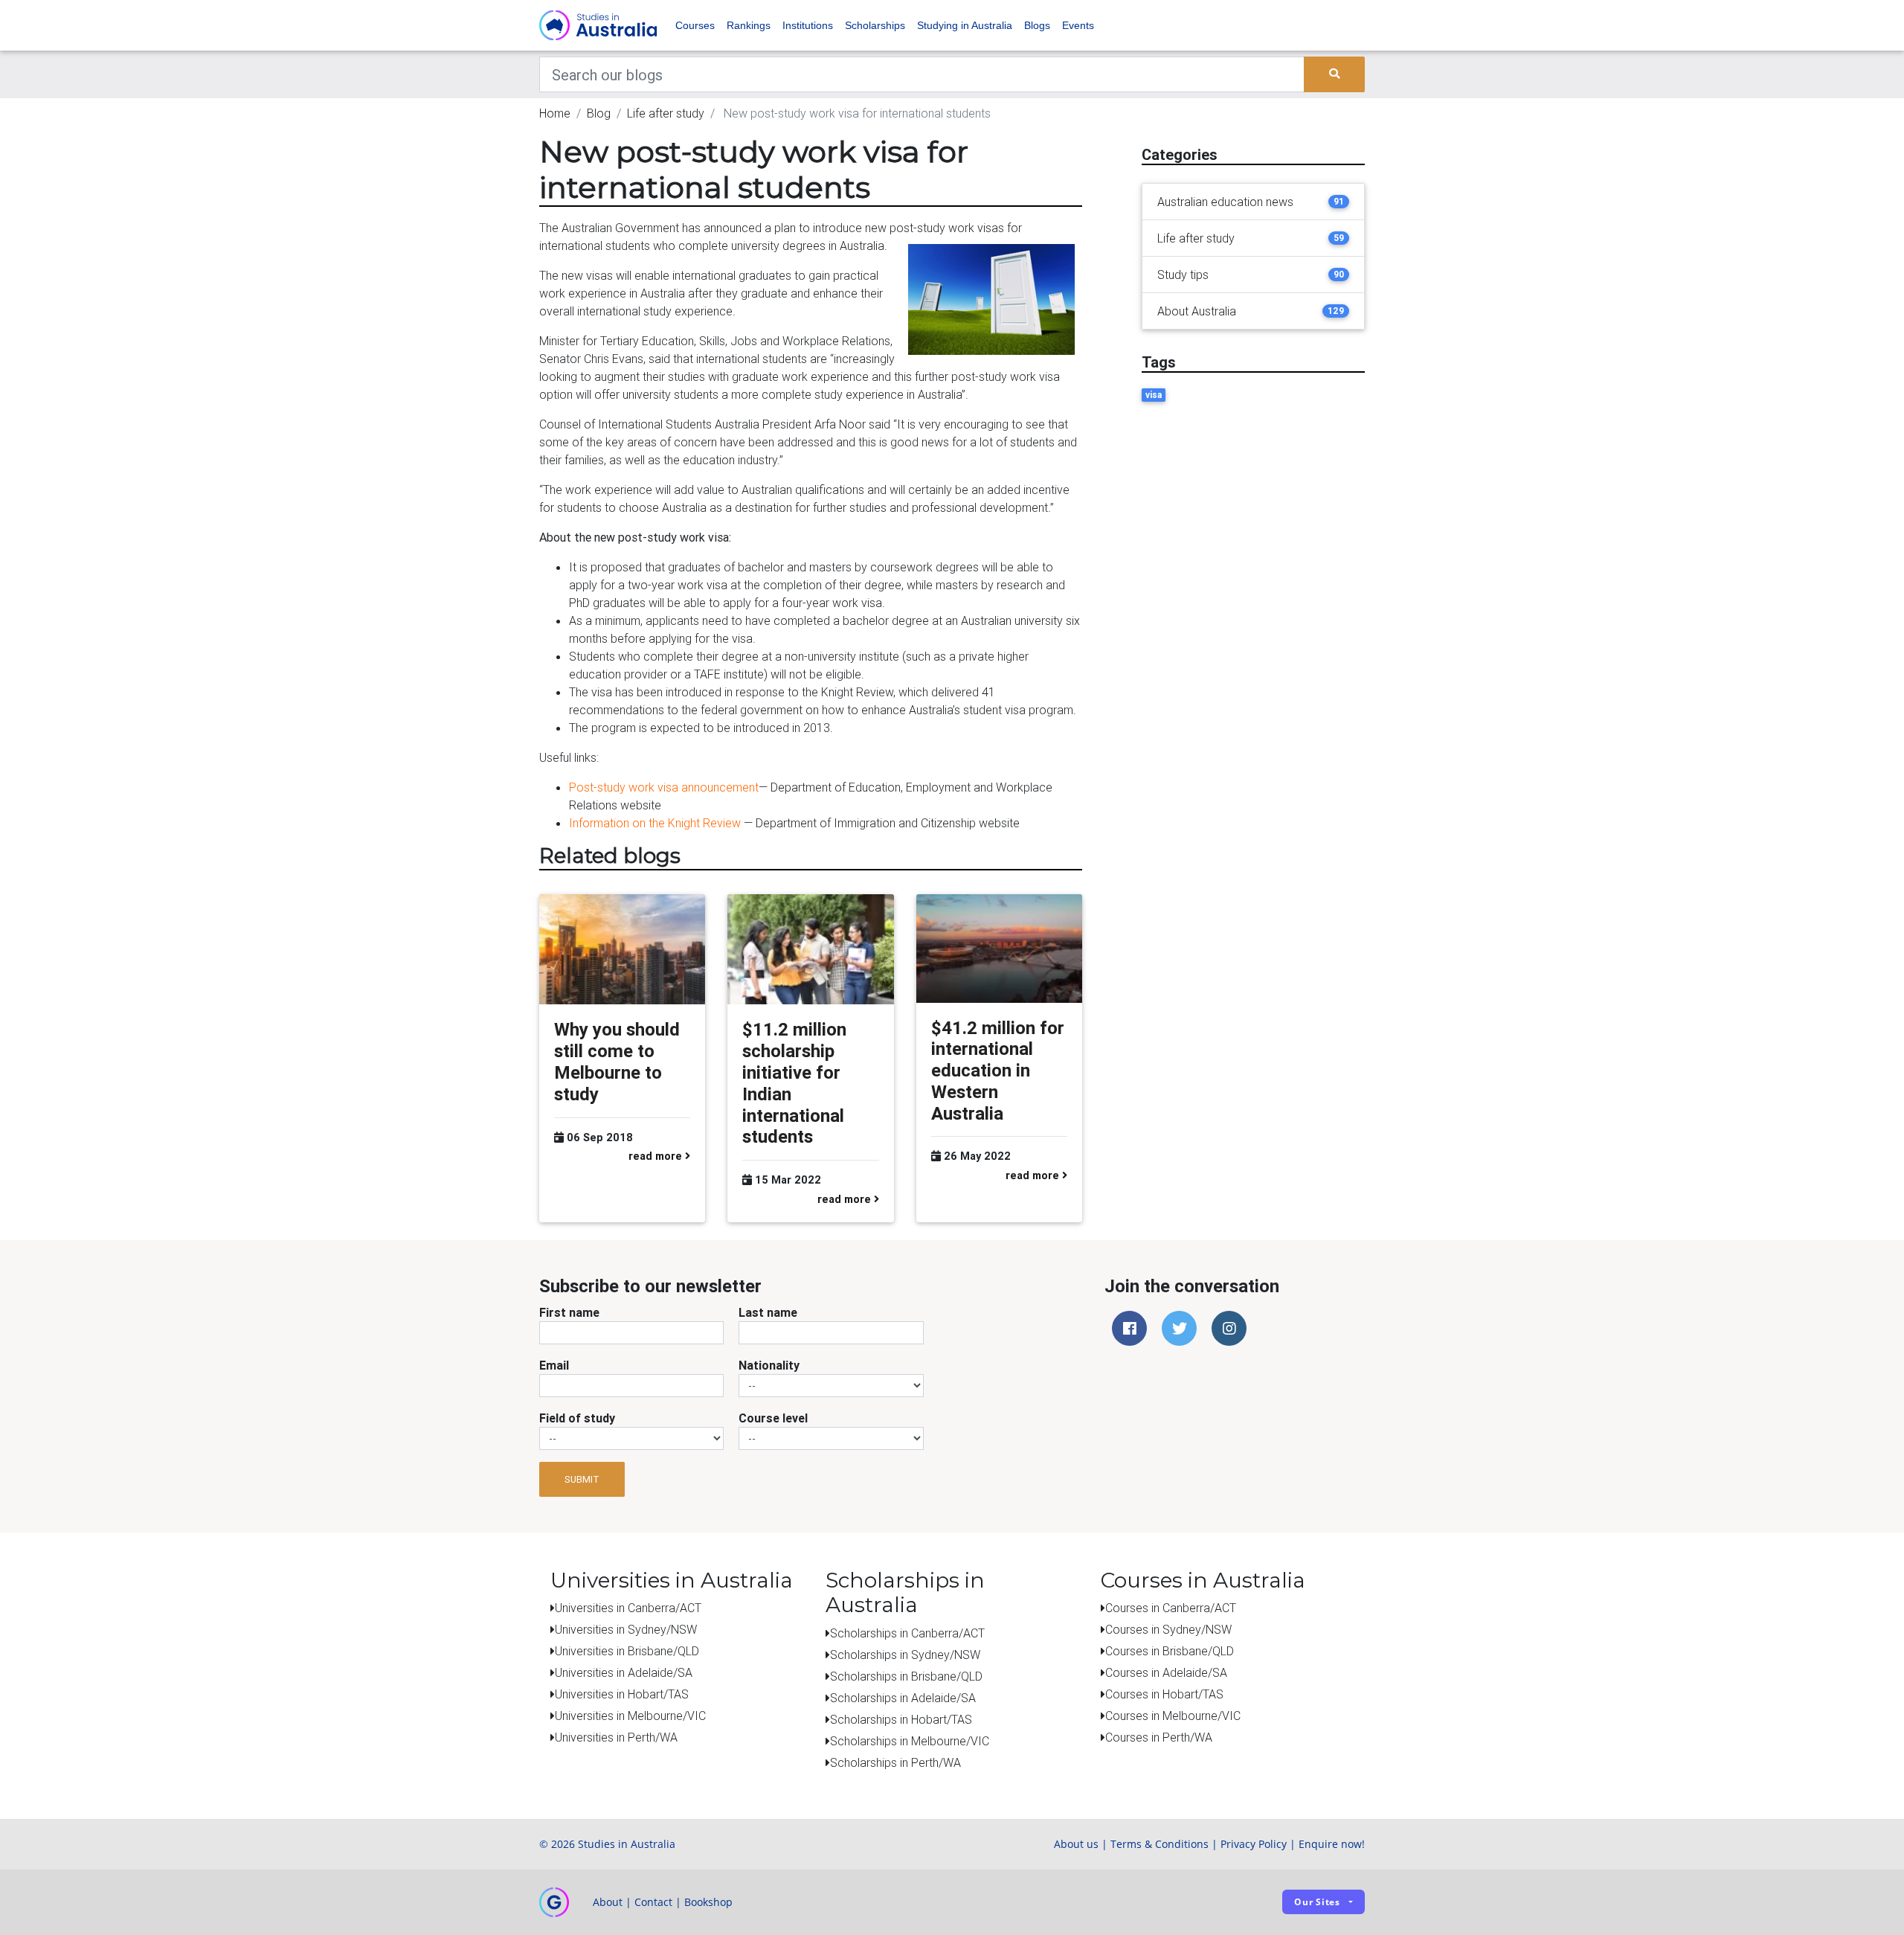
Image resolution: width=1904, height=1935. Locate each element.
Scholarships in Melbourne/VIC (910, 1741)
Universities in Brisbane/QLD (627, 1651)
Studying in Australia (965, 25)
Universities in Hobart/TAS (622, 1694)
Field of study (577, 1418)
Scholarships (875, 25)
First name (569, 1312)
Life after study (666, 113)
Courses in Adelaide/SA (1166, 1672)
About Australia (1197, 311)
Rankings (749, 25)
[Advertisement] (1253, 533)
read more (657, 1156)
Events (1078, 25)
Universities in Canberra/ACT (628, 1608)
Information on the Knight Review (655, 823)
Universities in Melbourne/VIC (630, 1716)
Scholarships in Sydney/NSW (905, 1655)
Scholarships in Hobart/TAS (901, 1719)
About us (1076, 1844)
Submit (582, 1479)
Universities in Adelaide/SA (624, 1672)
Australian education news (1225, 202)
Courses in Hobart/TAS (1164, 1694)
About (608, 1902)
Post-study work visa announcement (664, 787)
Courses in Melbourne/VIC (1173, 1716)
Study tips (1183, 275)
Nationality (769, 1365)
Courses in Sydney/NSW (1168, 1629)
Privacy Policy (1254, 1844)
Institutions (808, 25)
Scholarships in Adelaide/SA (903, 1698)
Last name (768, 1312)
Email (554, 1365)
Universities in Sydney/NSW (626, 1629)
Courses (695, 25)
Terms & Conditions (1160, 1844)
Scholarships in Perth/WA (895, 1762)
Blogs (1037, 25)
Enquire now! (1332, 1844)
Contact (653, 1902)
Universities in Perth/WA (616, 1737)
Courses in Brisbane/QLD (1170, 1651)
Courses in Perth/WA (1159, 1737)
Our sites (1317, 1902)
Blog (599, 113)
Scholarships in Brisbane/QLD (906, 1676)
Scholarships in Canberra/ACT (907, 1633)
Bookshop (708, 1902)
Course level (773, 1418)
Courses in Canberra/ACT (1171, 1608)
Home (555, 113)
